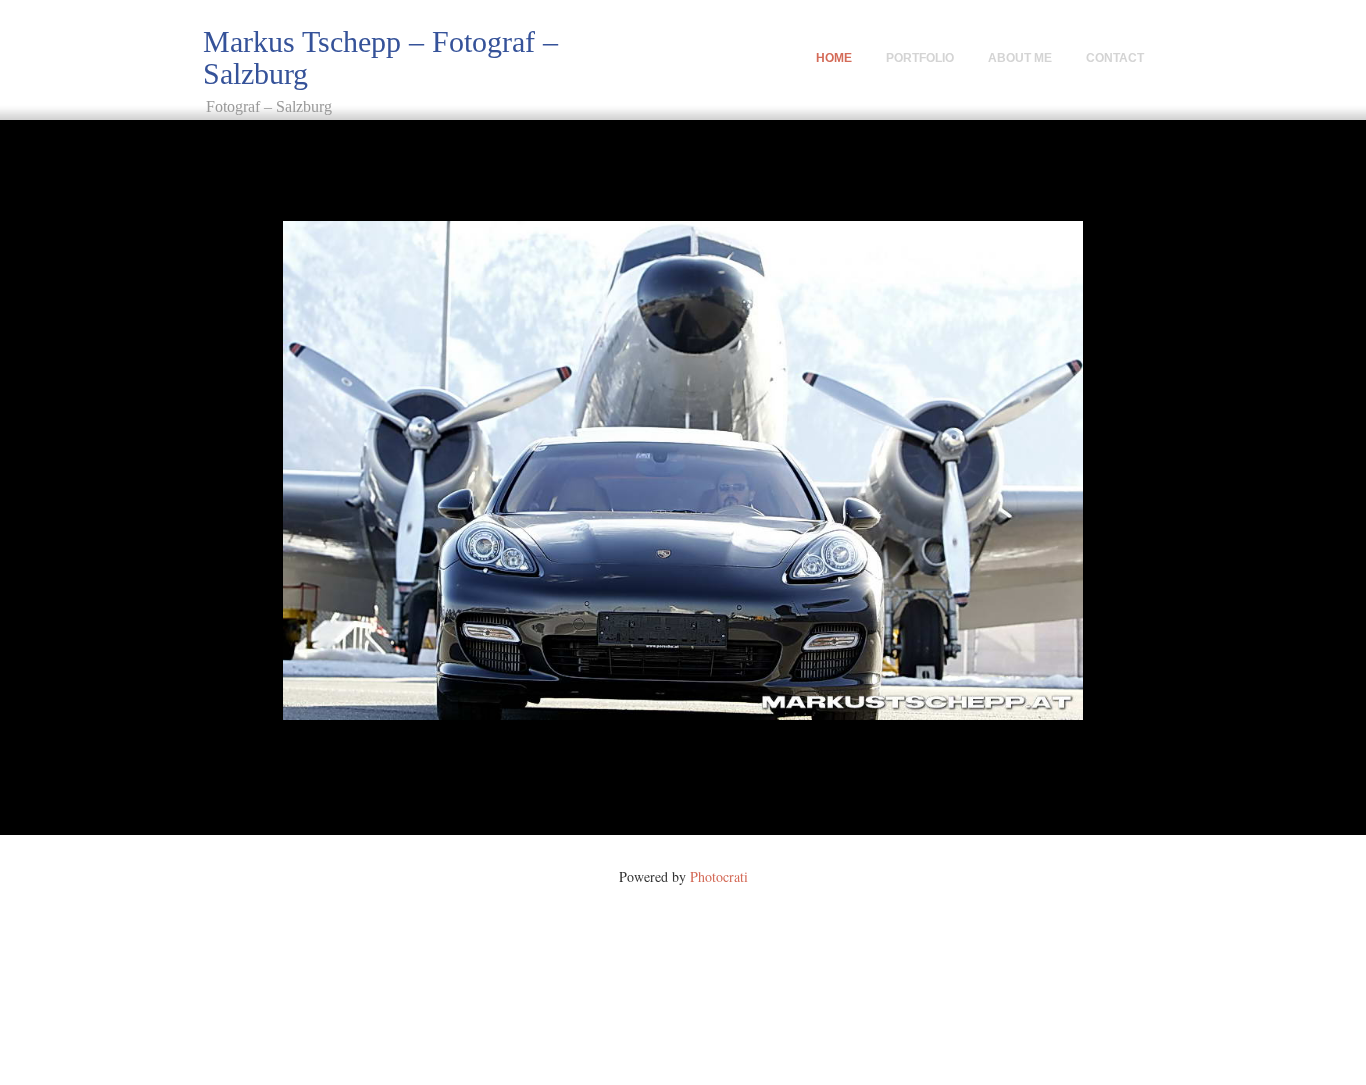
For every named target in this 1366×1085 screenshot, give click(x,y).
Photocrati (719, 876)
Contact (1115, 58)
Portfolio (920, 58)
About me (1020, 58)
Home (834, 58)
